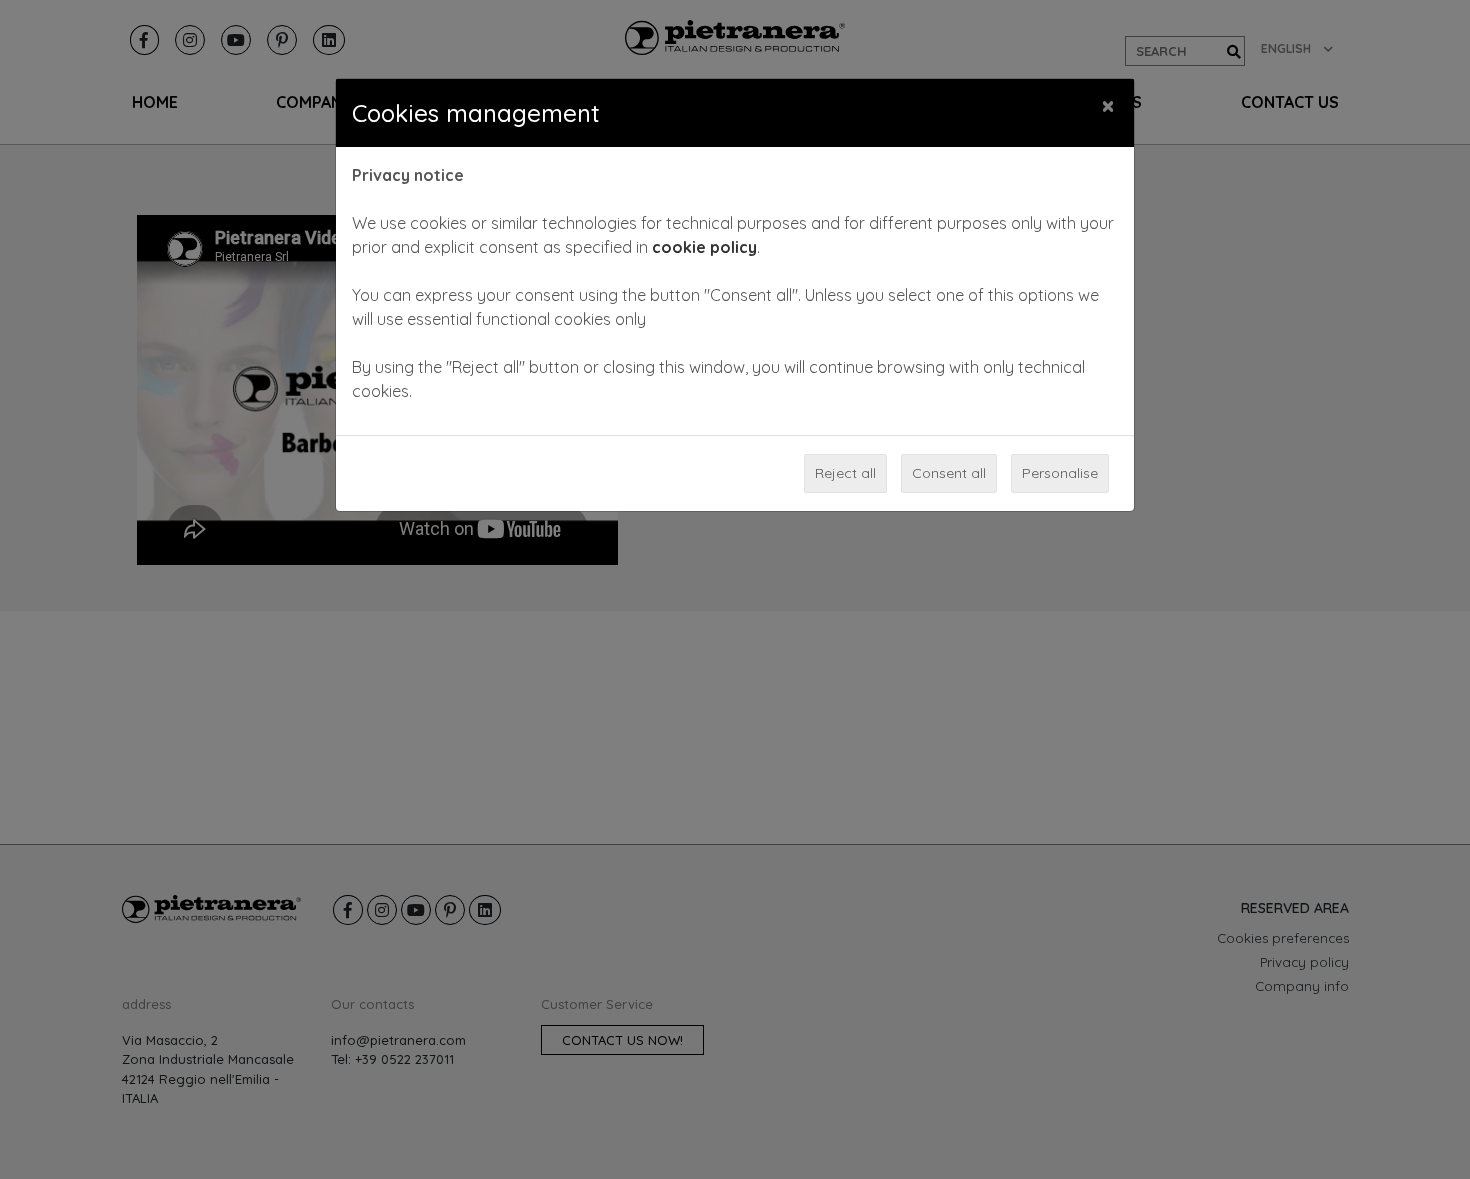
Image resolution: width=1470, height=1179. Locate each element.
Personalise (1060, 473)
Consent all (949, 473)
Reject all (845, 473)
